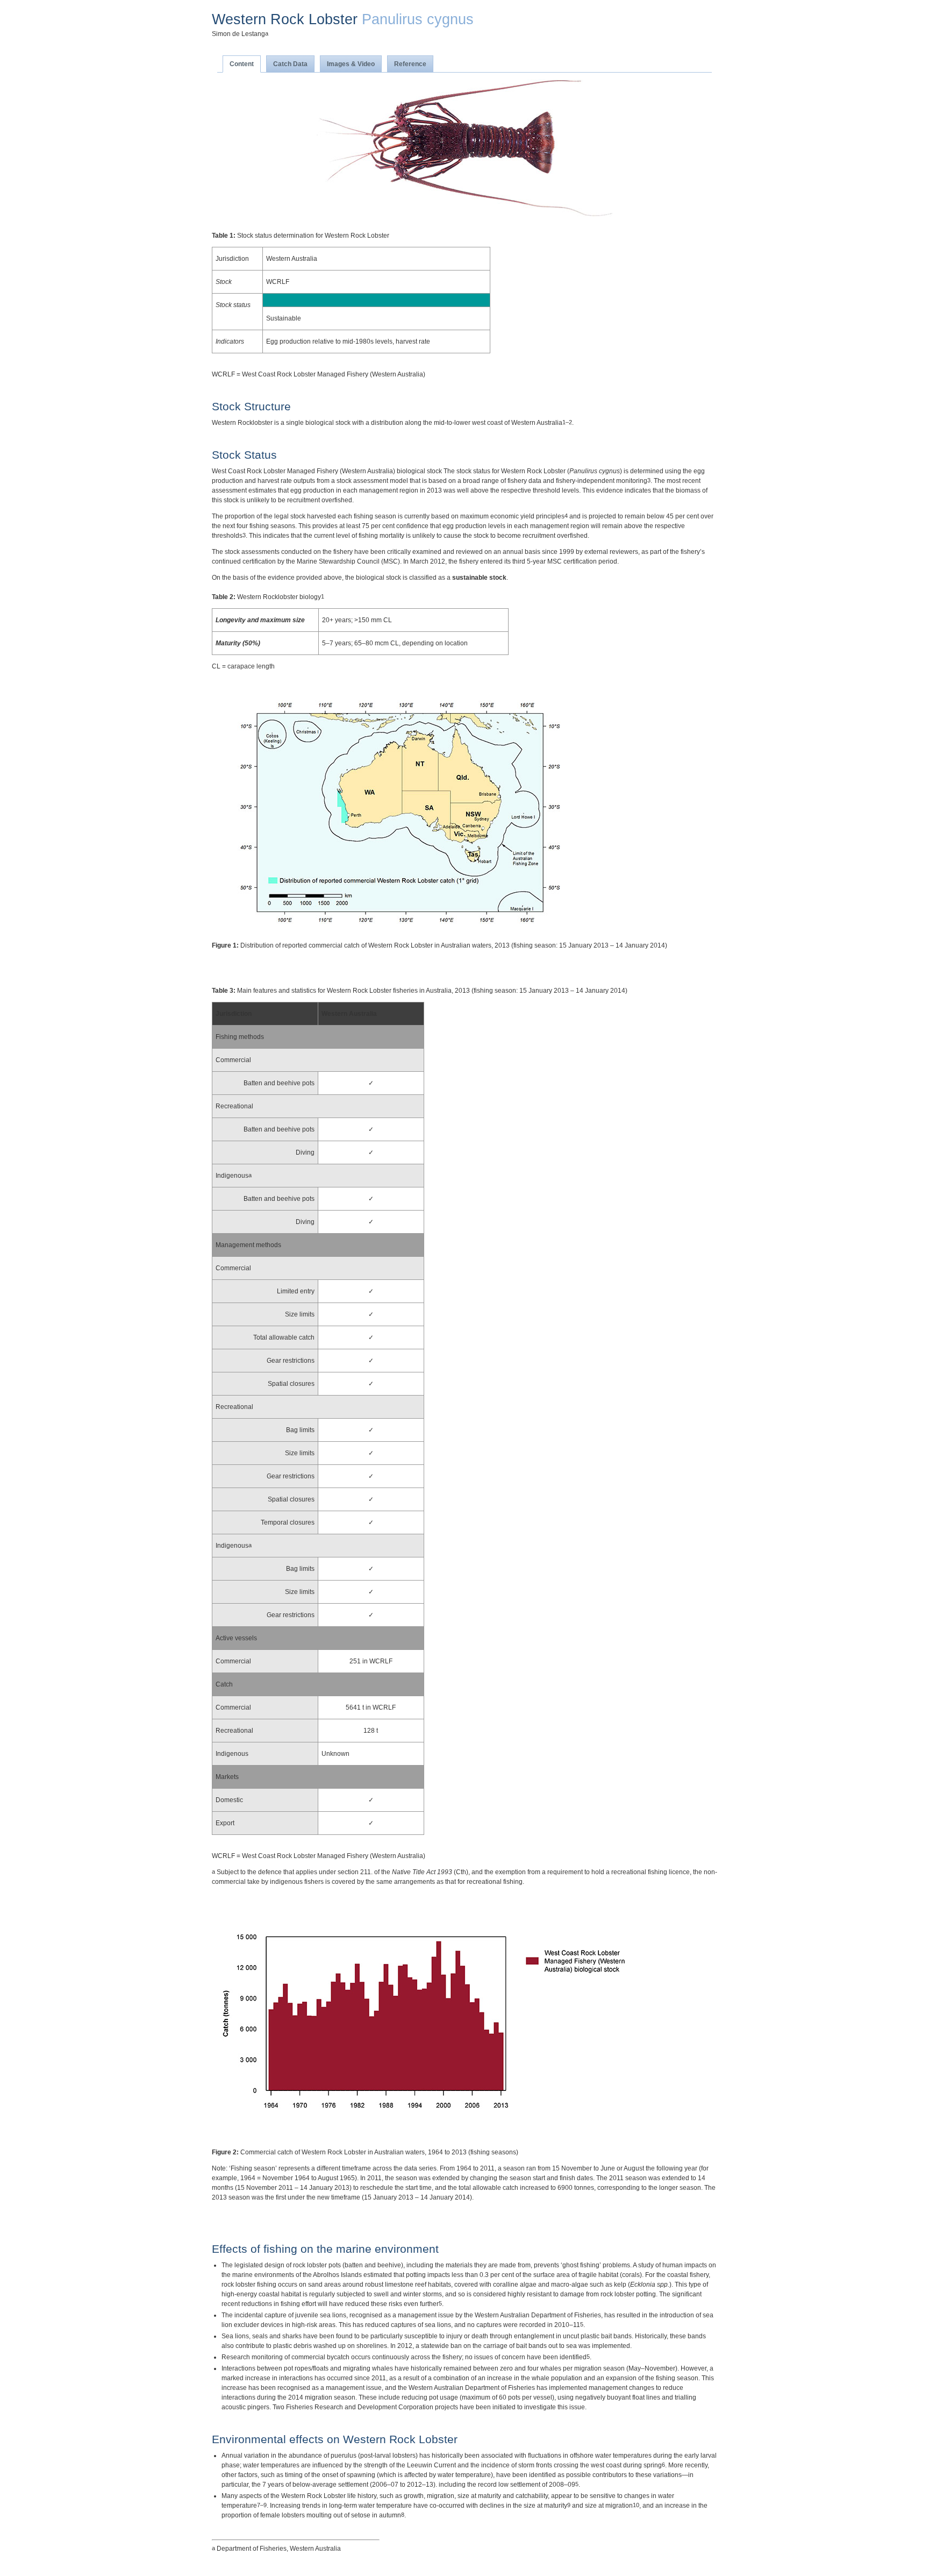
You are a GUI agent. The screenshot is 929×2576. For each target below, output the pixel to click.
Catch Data (290, 64)
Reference (410, 64)
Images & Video (351, 64)
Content (242, 64)
